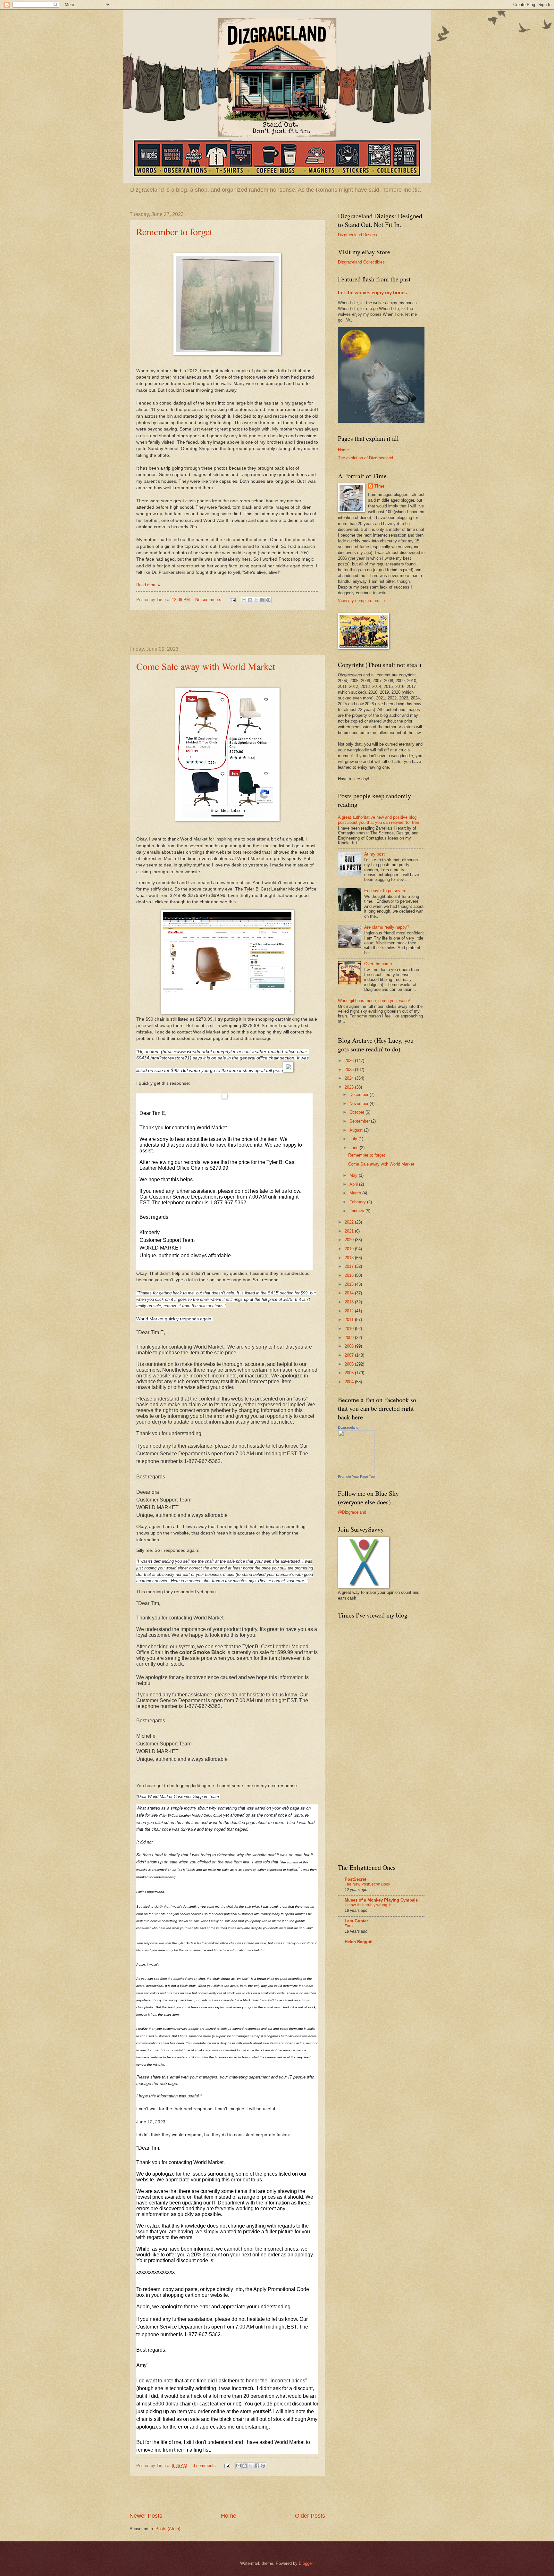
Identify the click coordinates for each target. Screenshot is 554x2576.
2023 (350, 1087)
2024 (350, 1078)
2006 (350, 1364)
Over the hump (378, 964)
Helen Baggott (359, 1942)
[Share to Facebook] (262, 600)
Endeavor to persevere (385, 891)
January (357, 1211)
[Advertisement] (227, 628)
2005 (350, 1373)
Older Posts (310, 2516)
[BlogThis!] (250, 600)
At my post (374, 854)
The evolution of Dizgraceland (365, 458)
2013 (350, 1302)
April (354, 1184)
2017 (350, 1266)
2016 (350, 1275)
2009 (350, 1338)
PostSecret (355, 1879)
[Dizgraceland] (356, 1471)
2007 (350, 1355)
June (355, 1148)
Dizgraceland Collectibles (361, 262)
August (357, 1130)
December (360, 1095)
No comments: (210, 600)
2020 (350, 1240)
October (357, 1112)
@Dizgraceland (352, 1512)
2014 (350, 1293)
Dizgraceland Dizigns (357, 235)
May (354, 1175)
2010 (350, 1329)
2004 (350, 1382)
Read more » (148, 585)
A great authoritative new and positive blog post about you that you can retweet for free (378, 820)
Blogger (306, 2563)
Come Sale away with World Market (206, 666)
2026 (350, 1061)
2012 (350, 1311)
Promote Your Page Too (356, 1476)
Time (379, 486)
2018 (350, 1258)
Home (229, 2516)
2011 (350, 1320)
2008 (350, 1346)
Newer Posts (146, 2516)
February (358, 1202)
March (356, 1193)
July (354, 1139)
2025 (350, 1070)
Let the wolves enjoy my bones (372, 293)
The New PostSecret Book (367, 1884)
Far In (350, 1926)
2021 (350, 1231)
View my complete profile (361, 601)
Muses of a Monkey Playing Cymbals (381, 1900)
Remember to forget (174, 231)
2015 (350, 1284)
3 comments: (206, 2466)
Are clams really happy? (387, 927)
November (360, 1104)
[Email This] (244, 600)
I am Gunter (356, 1921)
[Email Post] (232, 600)
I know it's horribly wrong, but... (371, 1905)
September (360, 1121)
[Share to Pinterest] (268, 600)
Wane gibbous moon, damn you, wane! (374, 1001)
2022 (350, 1222)
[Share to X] (256, 600)
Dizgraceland (348, 1427)
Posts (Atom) (168, 2529)
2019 (350, 1249)
